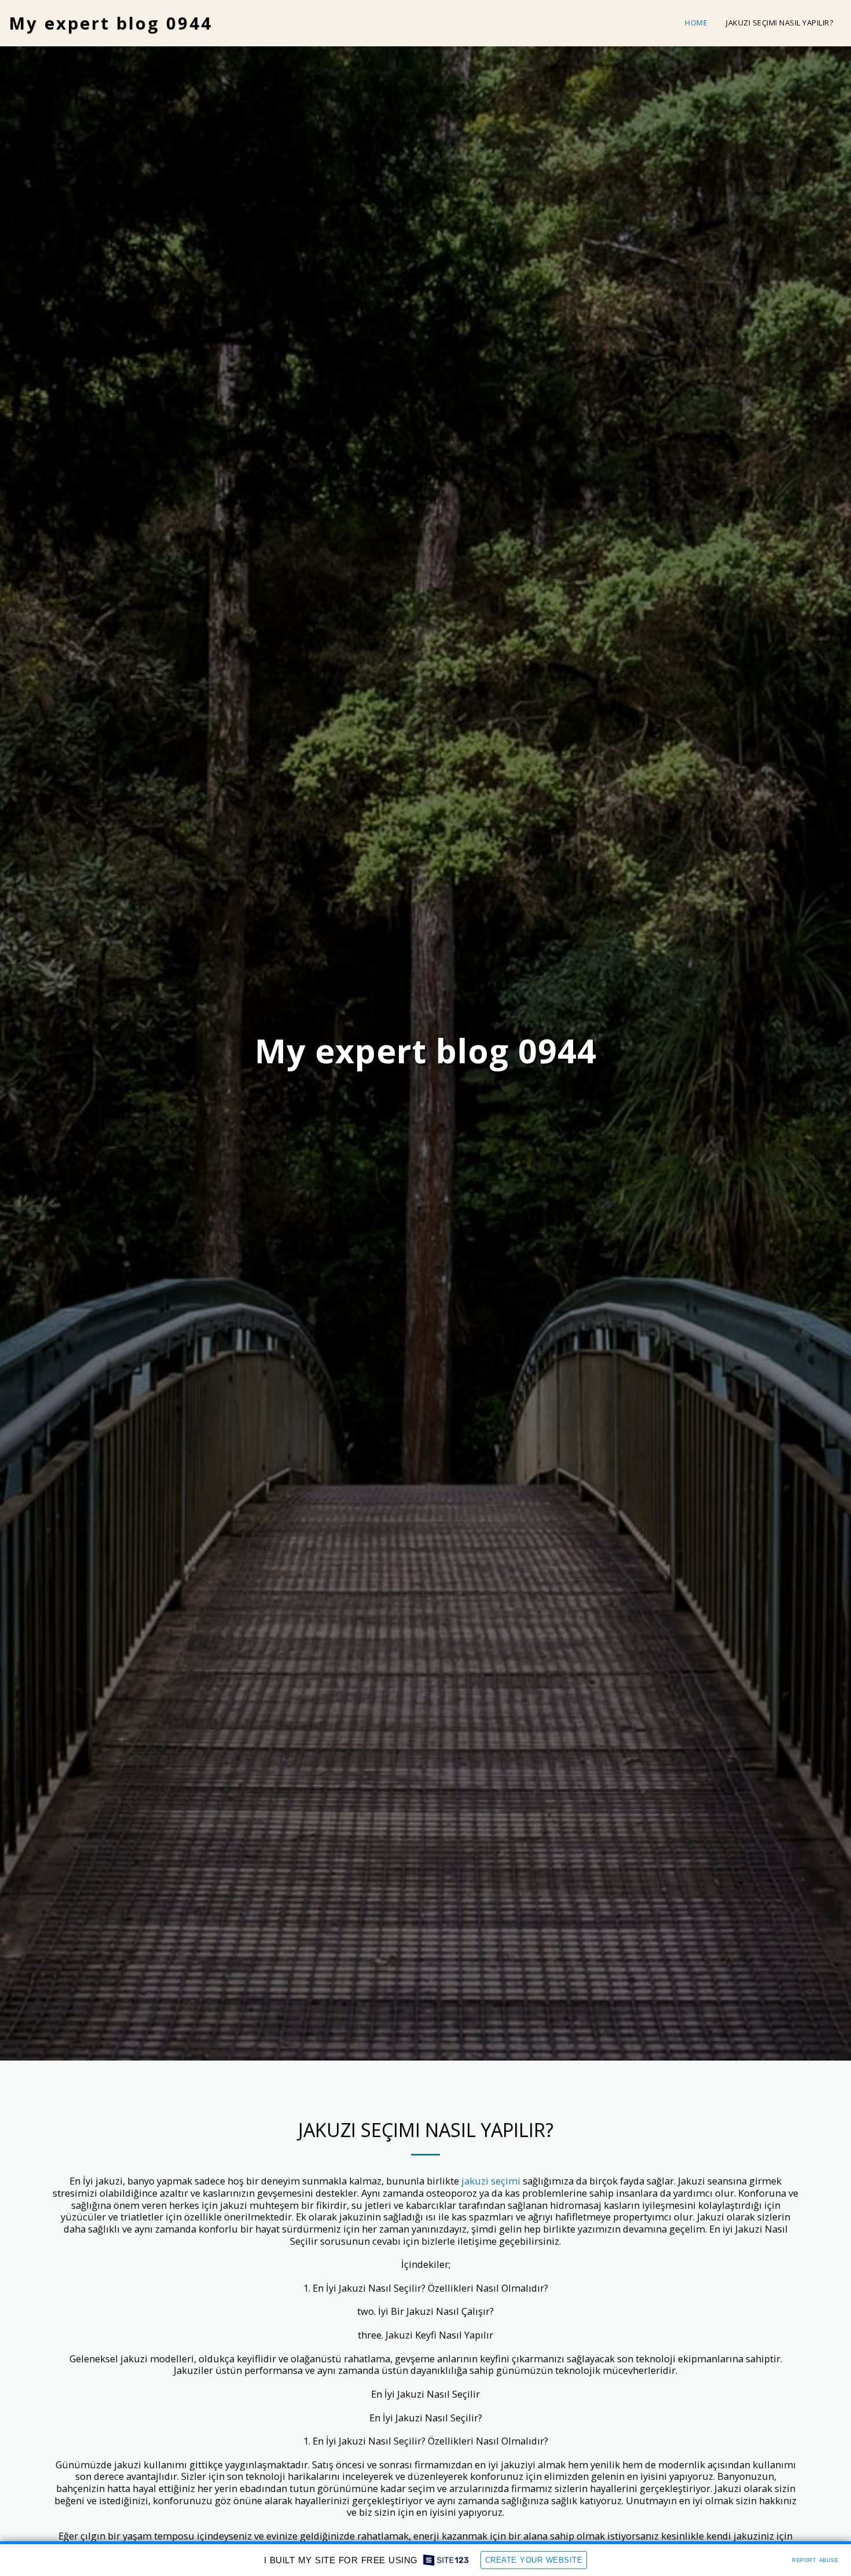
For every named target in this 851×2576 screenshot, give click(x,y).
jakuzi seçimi (491, 2181)
